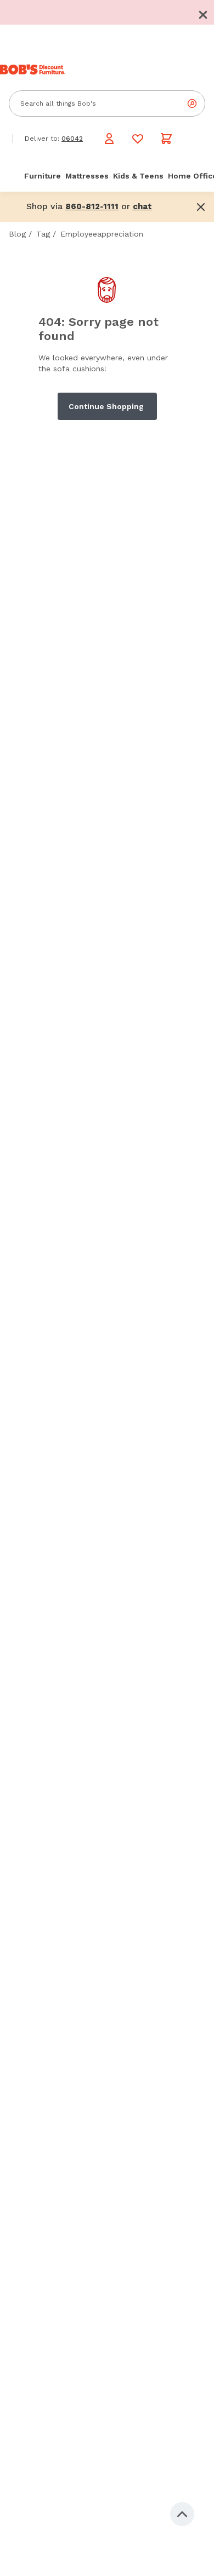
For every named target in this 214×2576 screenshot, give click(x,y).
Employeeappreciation (102, 234)
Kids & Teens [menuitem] (138, 176)
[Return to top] (182, 2514)
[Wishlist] (138, 139)
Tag (43, 234)
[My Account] (109, 139)
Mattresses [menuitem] (87, 176)
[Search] (192, 104)
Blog (17, 234)
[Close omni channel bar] (201, 207)
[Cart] (166, 139)
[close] (203, 15)
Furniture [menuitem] (43, 176)
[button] (203, 15)
